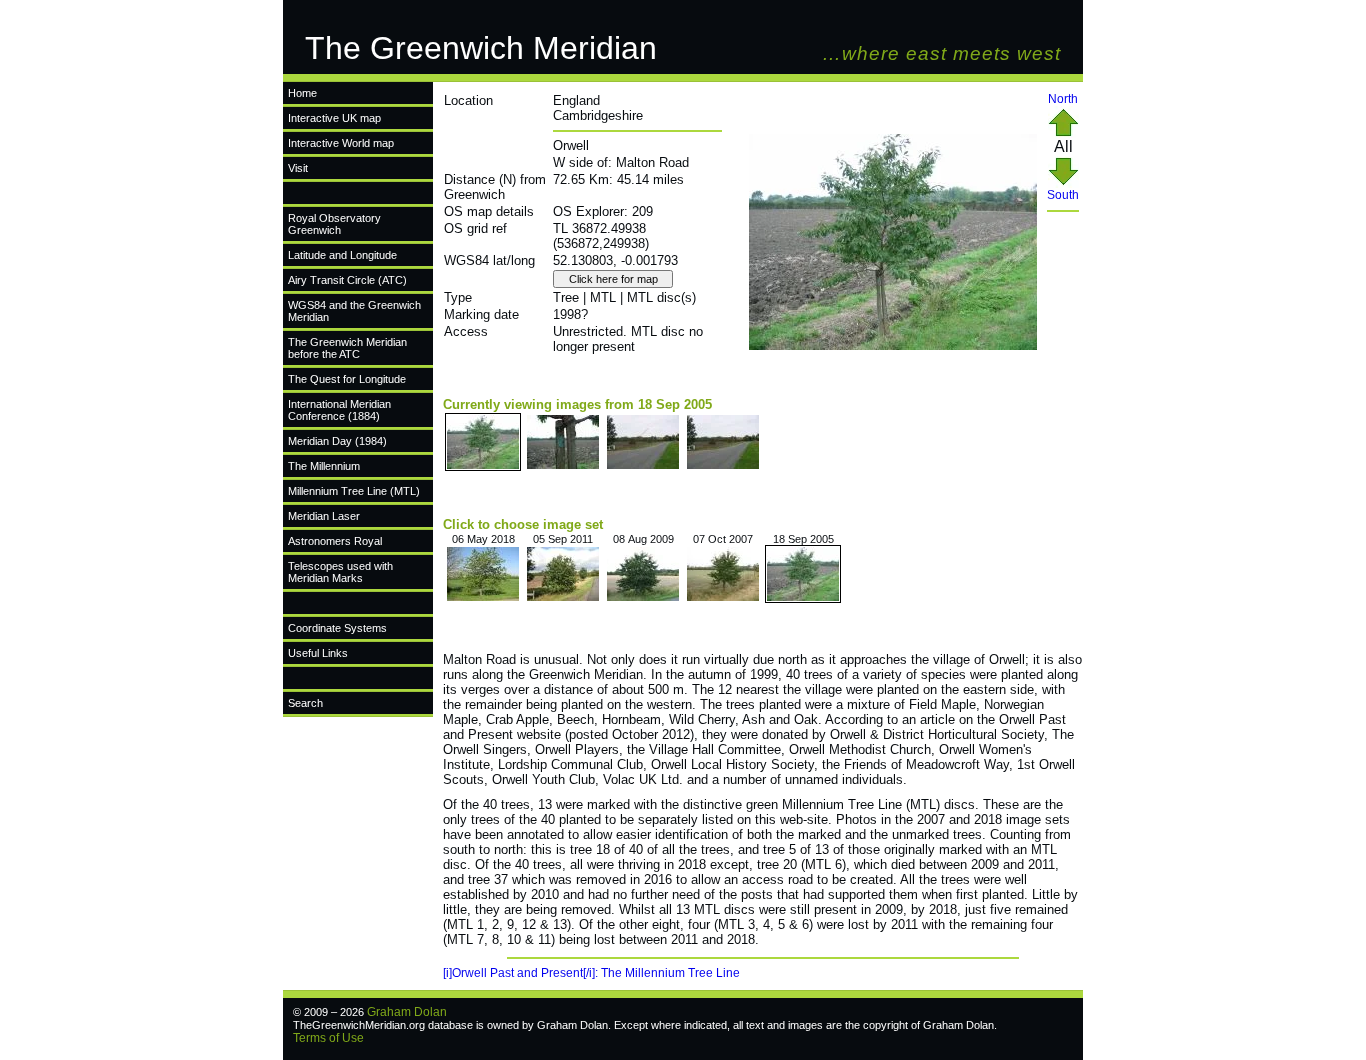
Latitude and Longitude (342, 255)
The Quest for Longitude (347, 379)
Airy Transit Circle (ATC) (347, 280)
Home (302, 93)
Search (305, 703)
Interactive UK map (334, 118)
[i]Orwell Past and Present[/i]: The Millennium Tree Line (591, 973)
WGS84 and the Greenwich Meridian (354, 311)
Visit (298, 168)
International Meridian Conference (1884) (339, 410)
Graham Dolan (407, 1012)
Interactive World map (341, 143)
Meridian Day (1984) (337, 441)
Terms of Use (328, 1038)
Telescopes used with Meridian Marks (340, 572)
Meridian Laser (324, 516)
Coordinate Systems (337, 628)
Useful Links (318, 653)
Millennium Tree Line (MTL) (354, 491)
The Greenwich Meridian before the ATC (347, 348)
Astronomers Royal (335, 541)
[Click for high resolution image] (893, 346)
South (1063, 195)
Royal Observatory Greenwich (334, 224)
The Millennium (324, 466)
